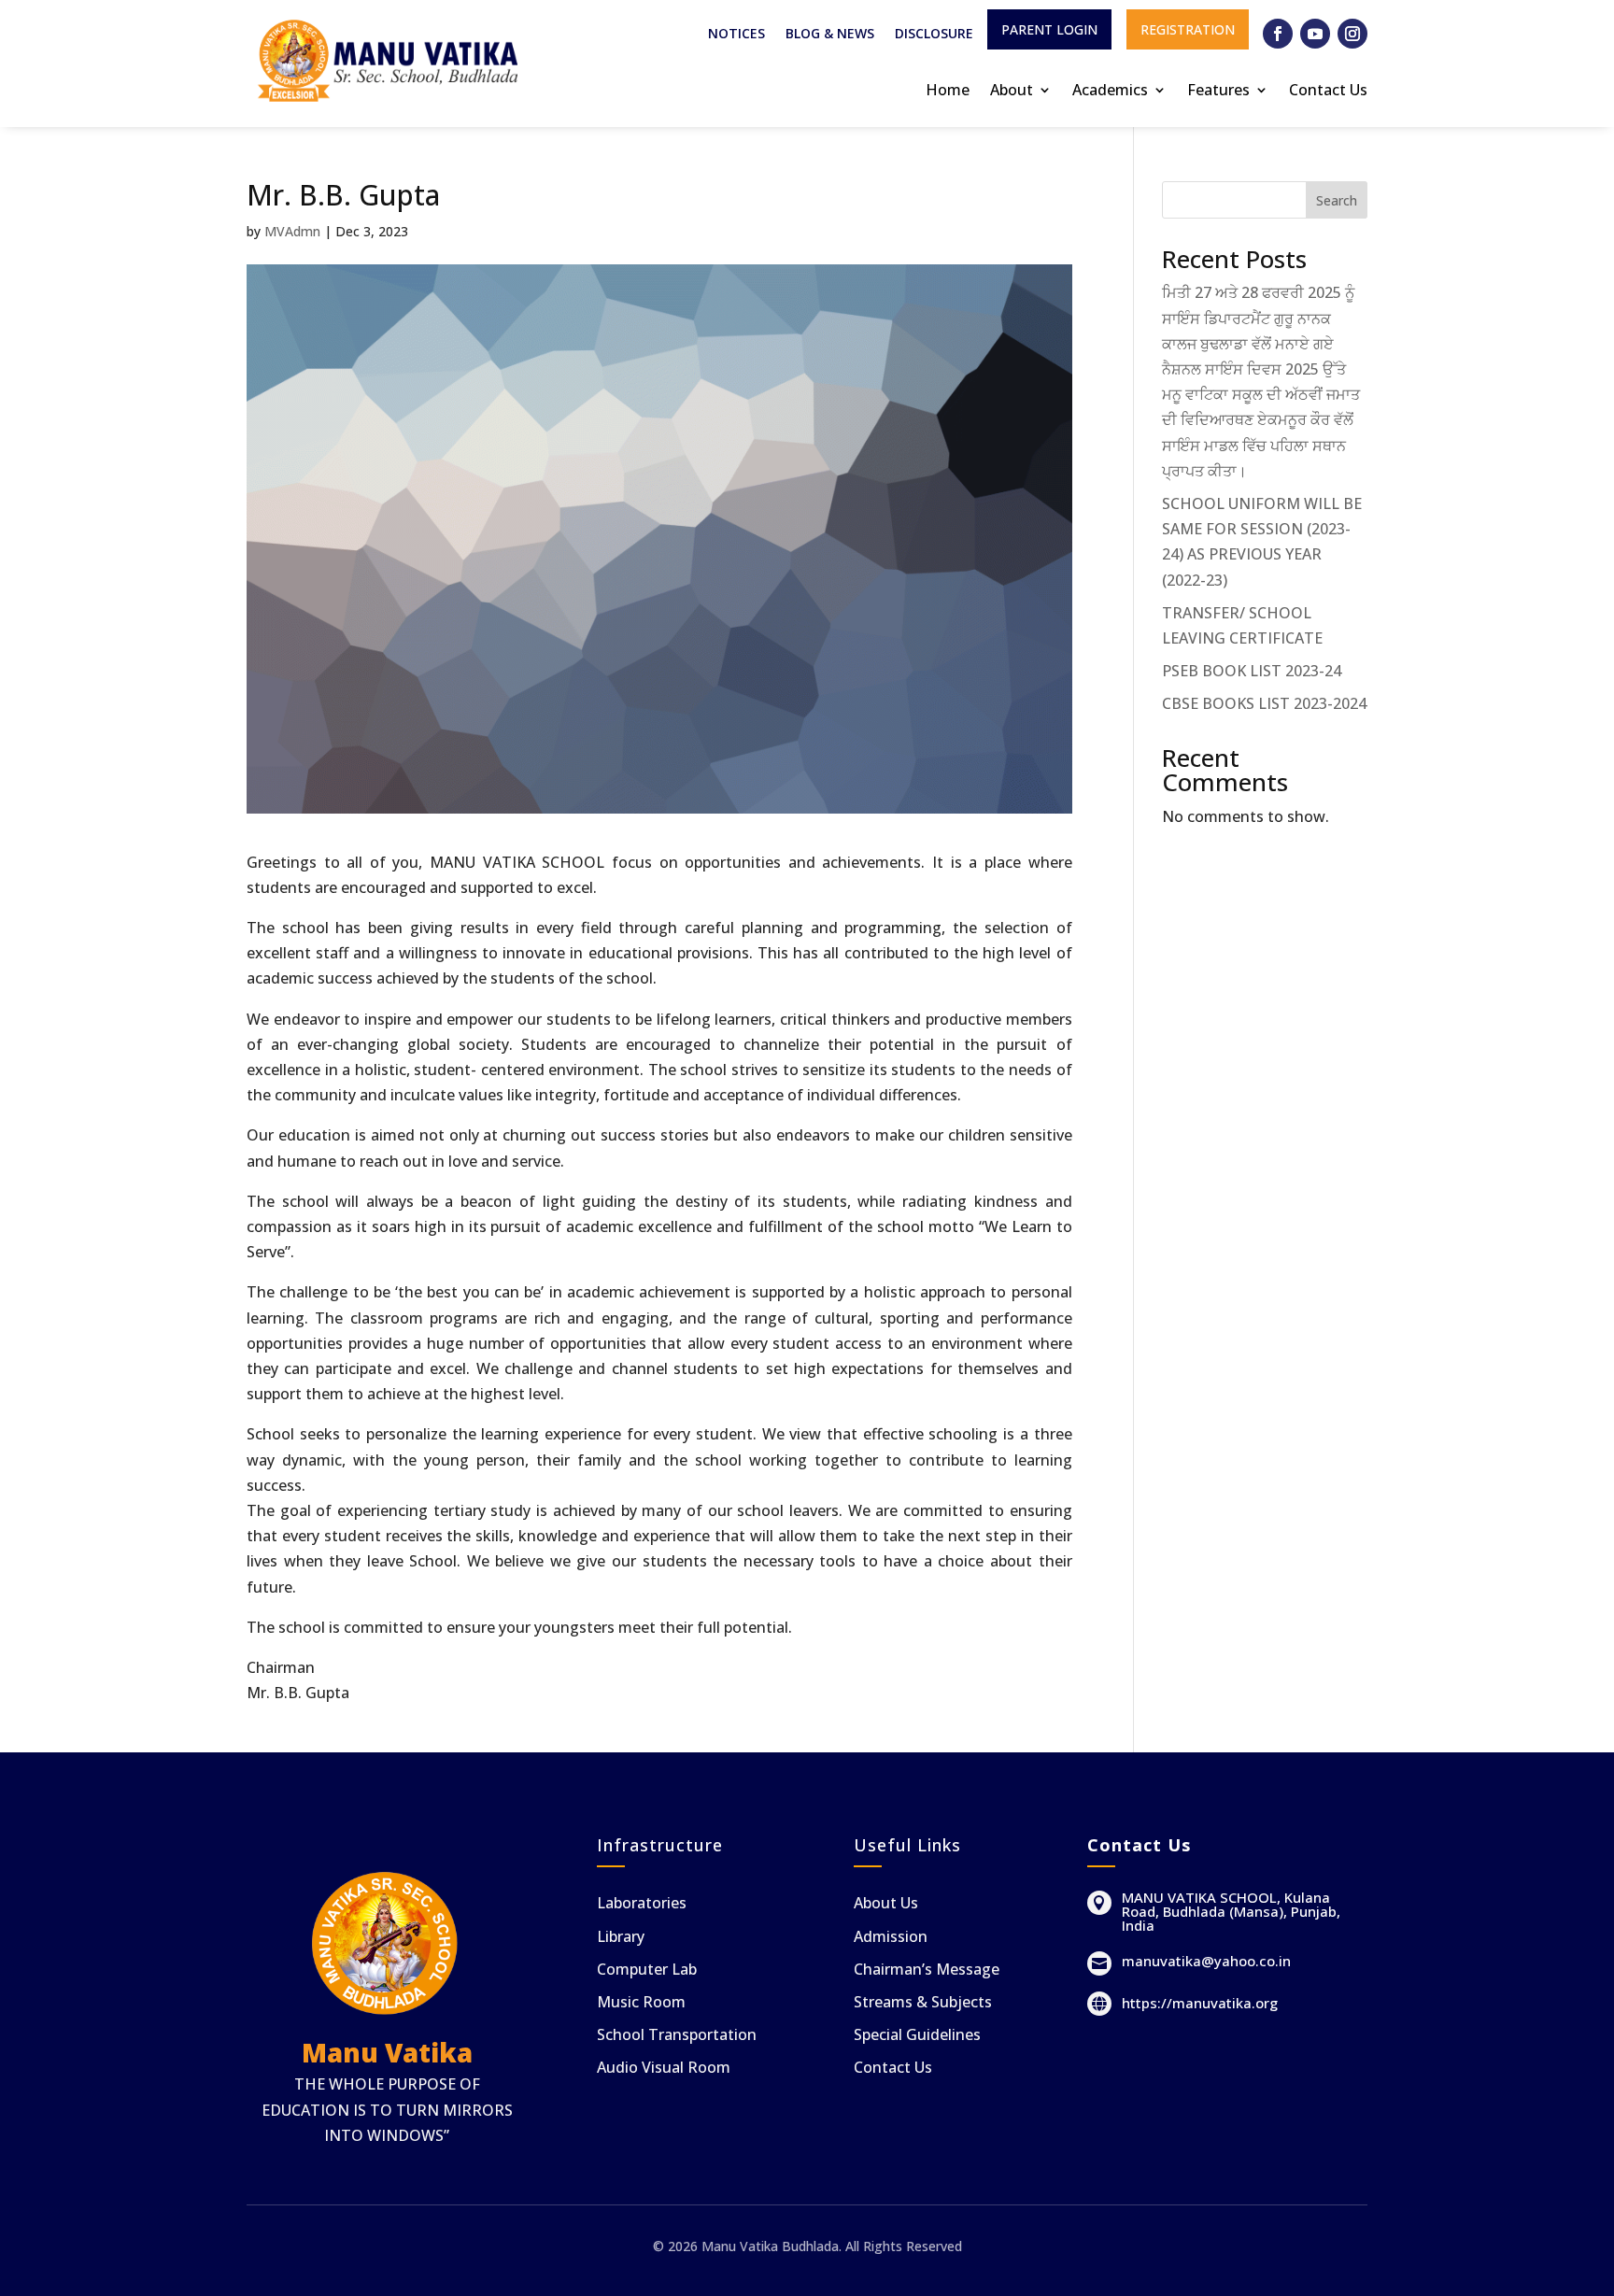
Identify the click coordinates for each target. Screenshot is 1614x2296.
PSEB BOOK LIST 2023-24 (1252, 671)
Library (621, 1936)
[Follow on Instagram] (1352, 34)
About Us (886, 1903)
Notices (736, 35)
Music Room (641, 2002)
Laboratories (642, 1903)
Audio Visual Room (664, 2067)
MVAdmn (292, 231)
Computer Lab (647, 1969)
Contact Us (1328, 90)
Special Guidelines (917, 2034)
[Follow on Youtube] (1315, 34)
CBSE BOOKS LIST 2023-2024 (1264, 703)
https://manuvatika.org (1200, 2003)
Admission (891, 1936)
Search (1337, 200)
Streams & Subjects (923, 2002)
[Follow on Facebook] (1278, 34)
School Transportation (677, 2034)
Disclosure (934, 35)
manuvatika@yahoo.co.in (1206, 1961)
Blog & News (830, 35)
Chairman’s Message (927, 1969)
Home (948, 90)
